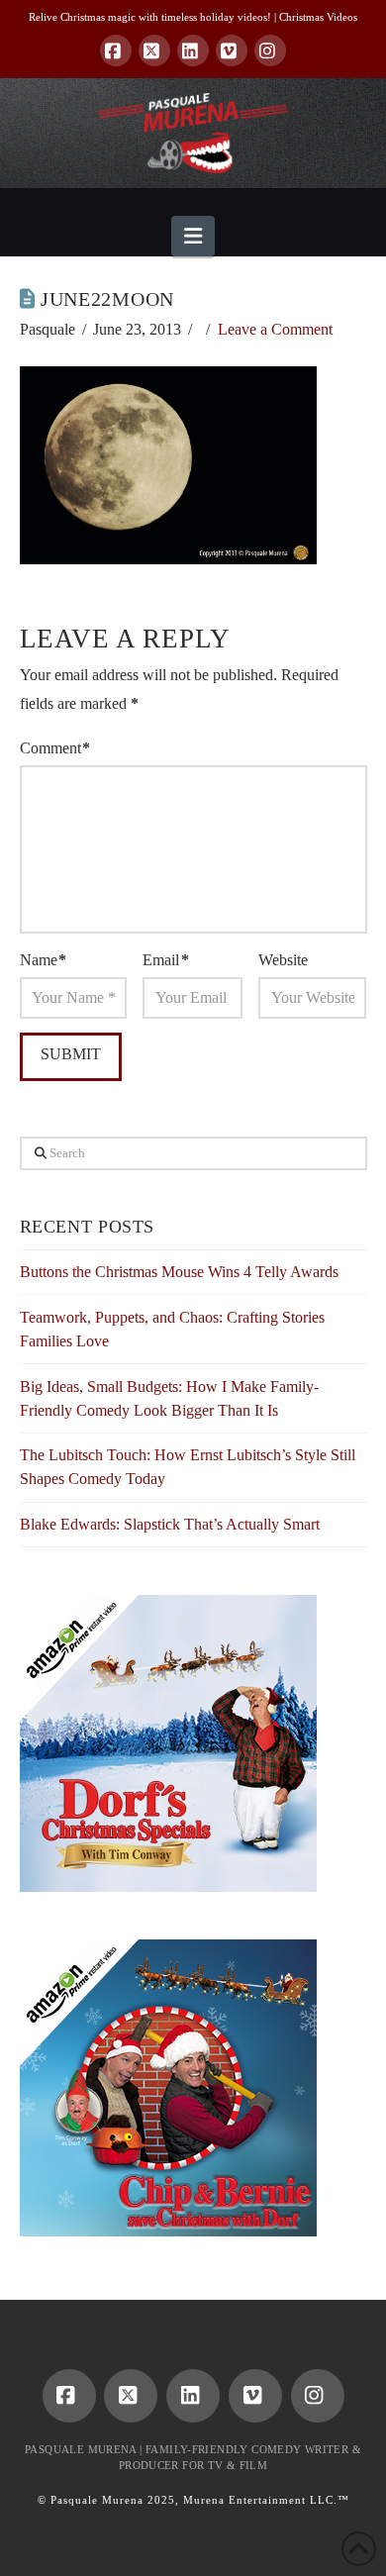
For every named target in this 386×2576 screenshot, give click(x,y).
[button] (193, 236)
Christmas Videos (318, 17)
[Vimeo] (232, 50)
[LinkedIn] (193, 50)
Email (165, 960)
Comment (55, 748)
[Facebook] (116, 50)
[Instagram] (270, 50)
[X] (154, 50)
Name (43, 960)
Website (283, 960)
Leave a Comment (275, 329)
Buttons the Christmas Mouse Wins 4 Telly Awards (179, 1272)
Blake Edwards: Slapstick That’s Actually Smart (170, 1524)
